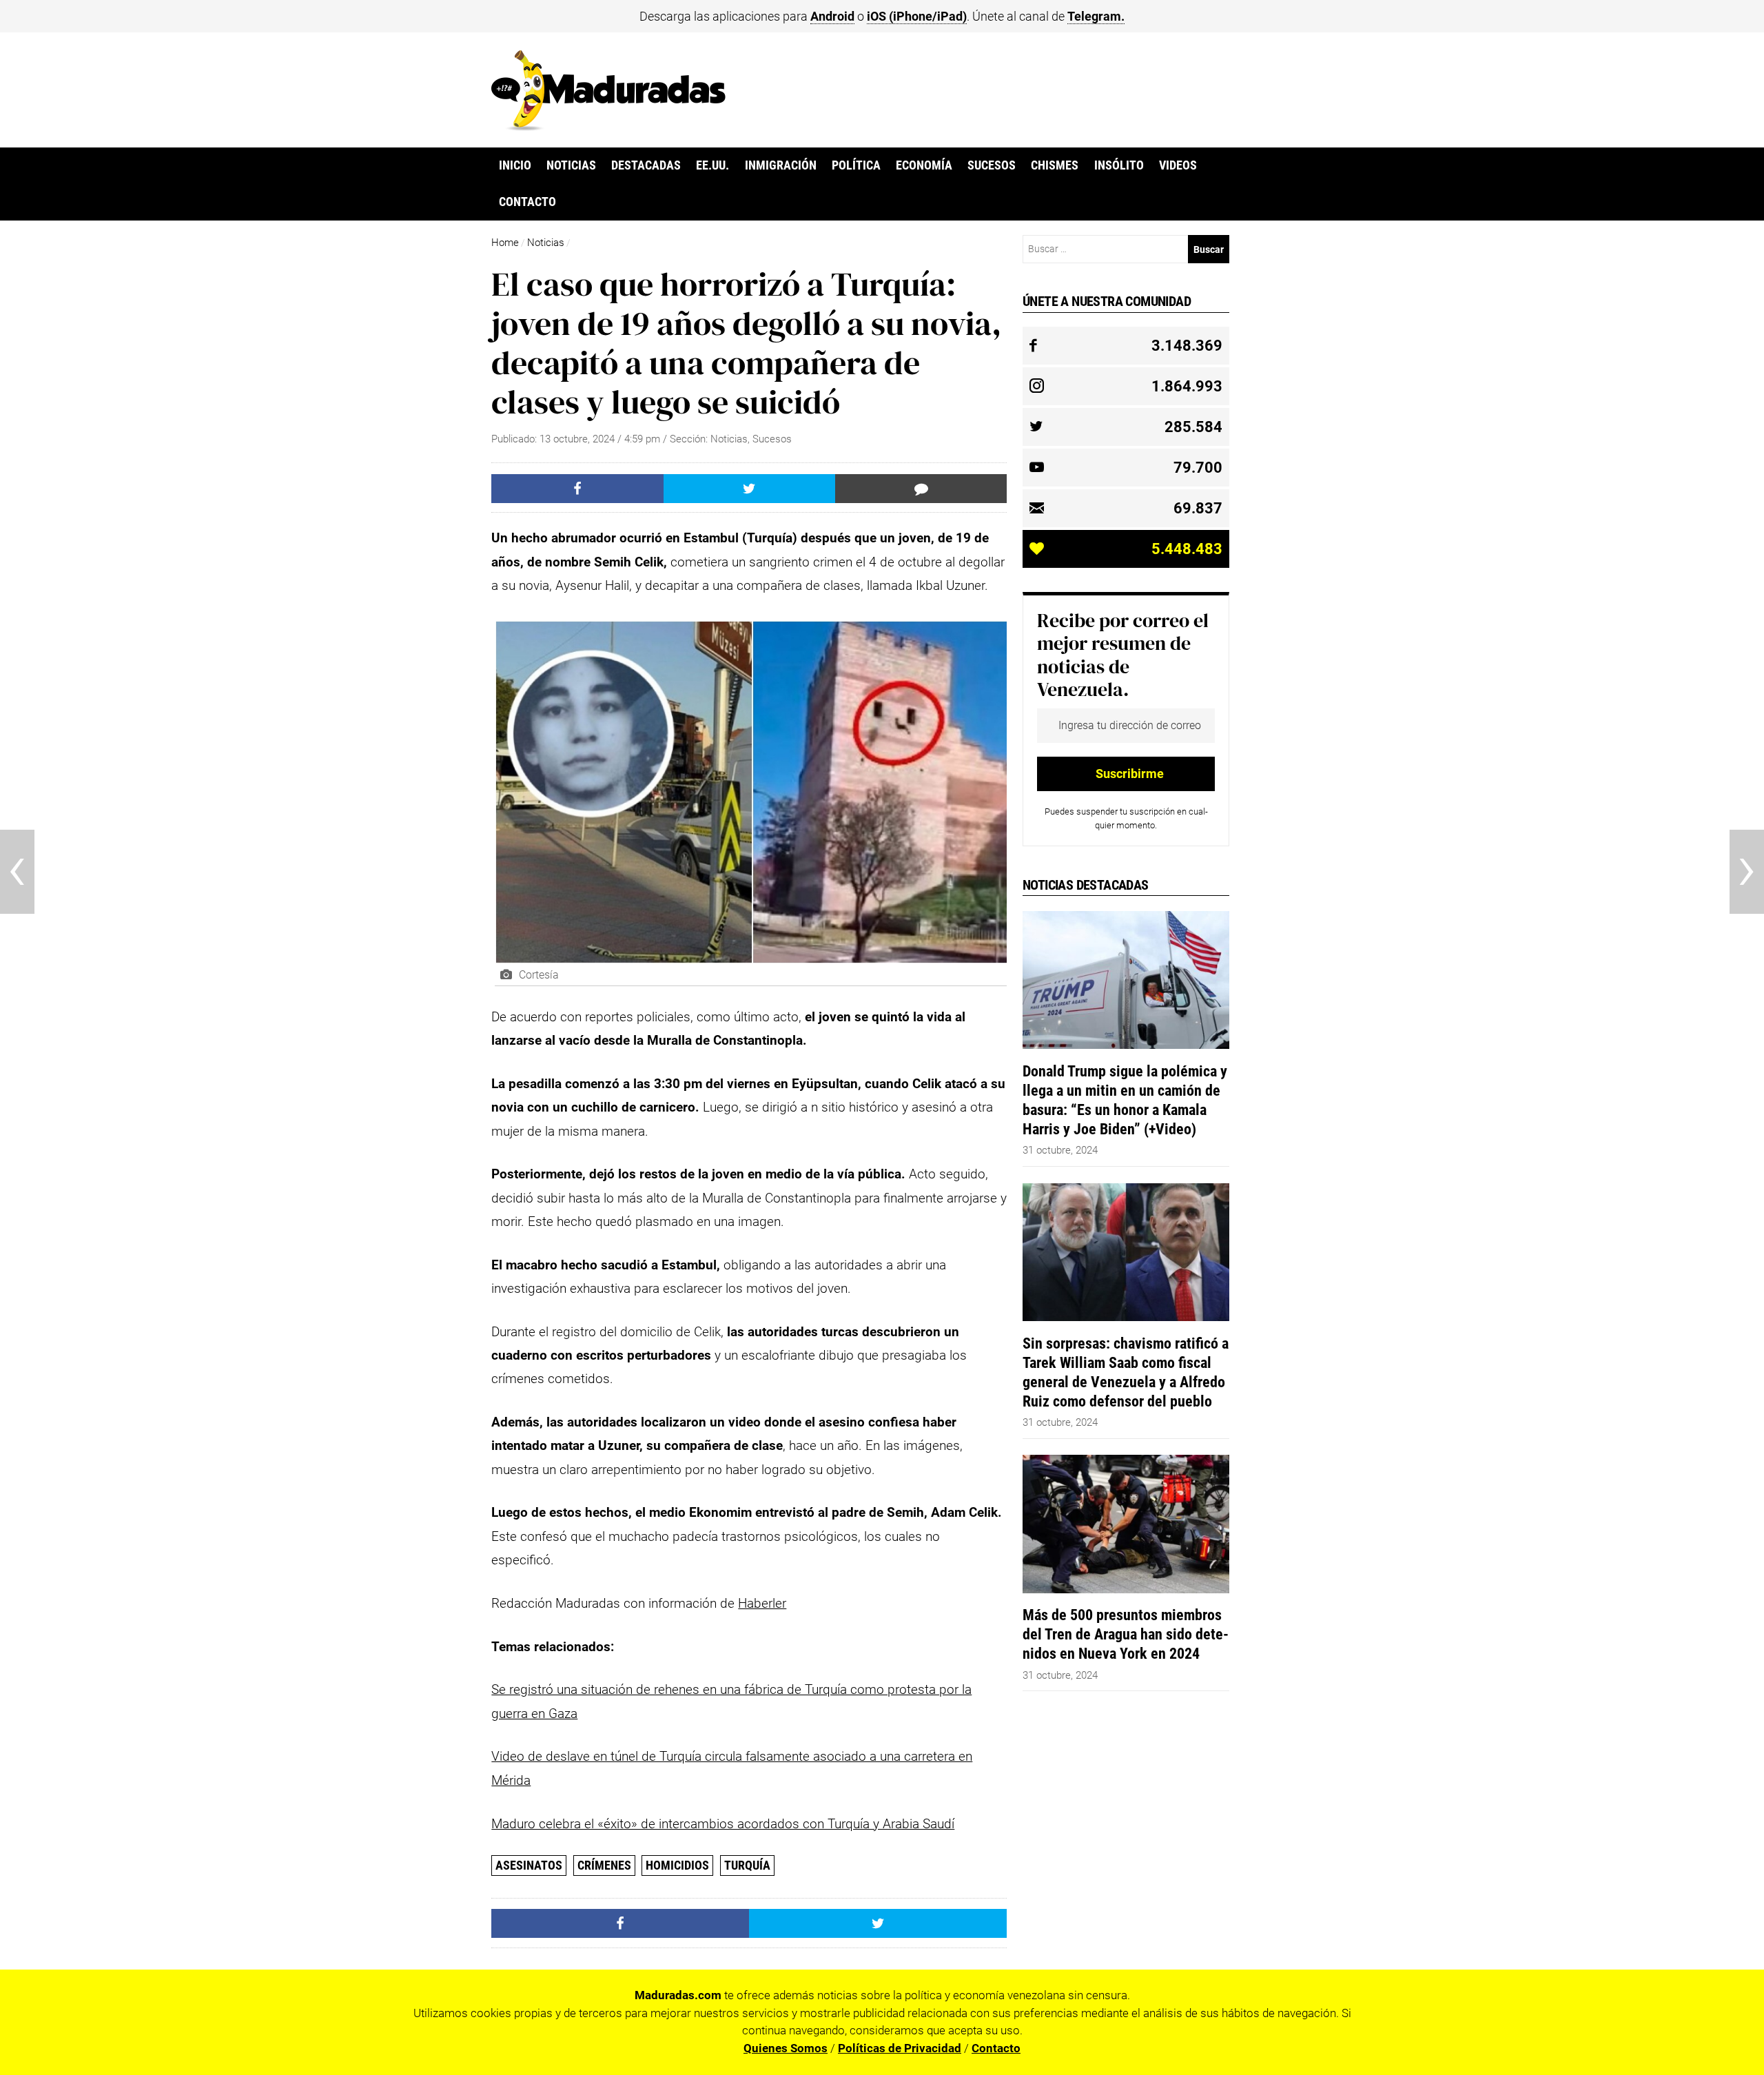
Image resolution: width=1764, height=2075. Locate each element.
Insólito (1119, 165)
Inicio (515, 165)
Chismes (1055, 165)
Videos (1178, 165)
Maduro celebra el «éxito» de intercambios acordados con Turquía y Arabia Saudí (723, 1824)
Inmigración (781, 165)
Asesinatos (529, 1865)
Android (832, 16)
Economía (924, 165)
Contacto (527, 202)
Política (856, 165)
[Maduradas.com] (608, 126)
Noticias (571, 165)
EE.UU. (712, 165)
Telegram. (1096, 16)
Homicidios (677, 1865)
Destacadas (646, 165)
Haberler (762, 1603)
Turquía (747, 1865)
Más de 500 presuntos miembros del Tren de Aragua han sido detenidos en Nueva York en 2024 (1126, 1634)
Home (505, 243)
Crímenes (604, 1865)
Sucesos (992, 165)
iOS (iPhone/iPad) (917, 16)
